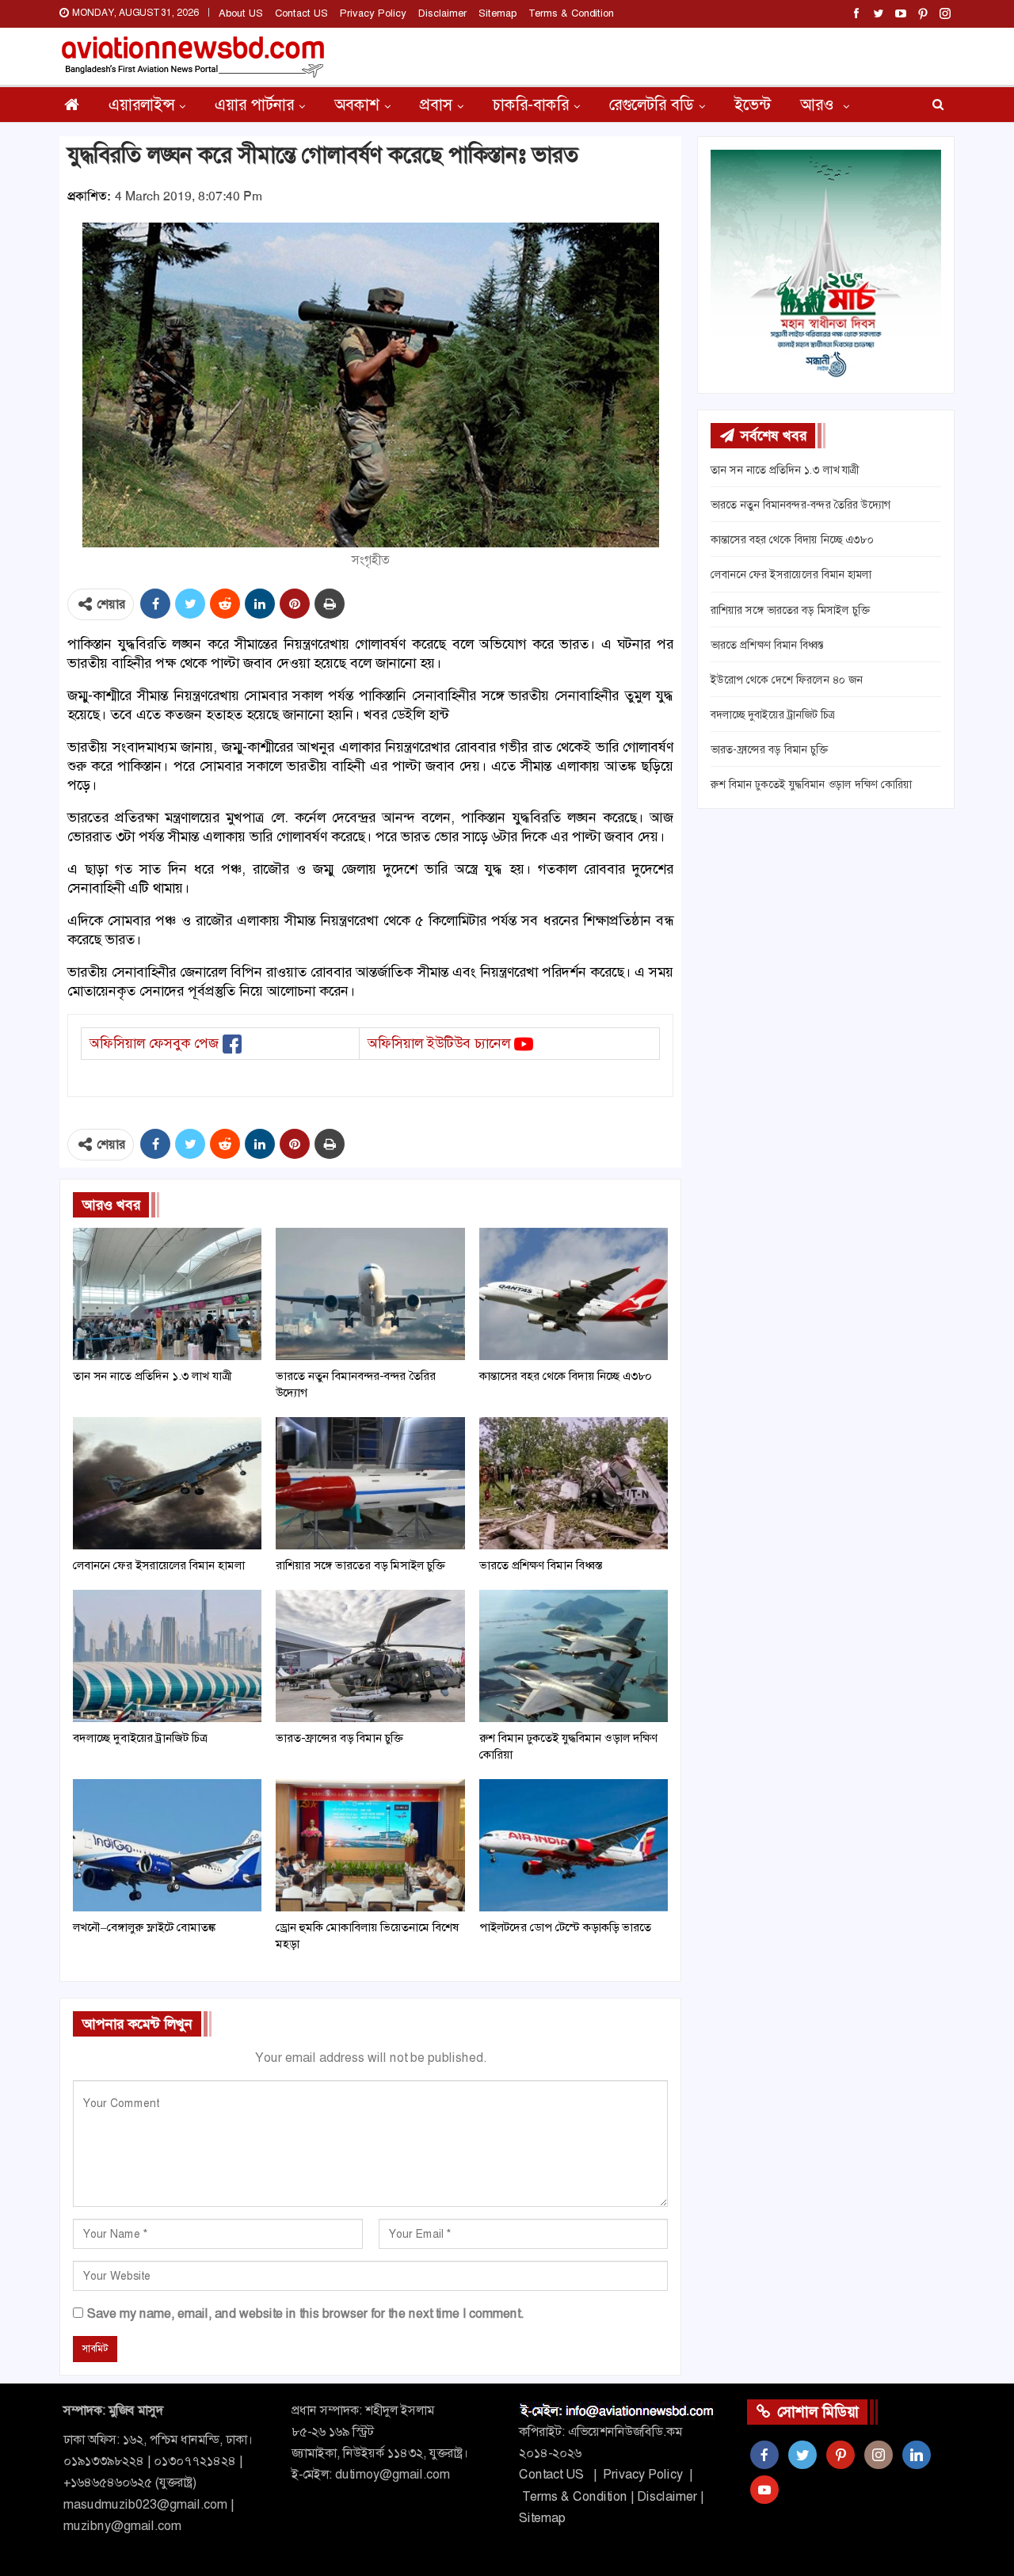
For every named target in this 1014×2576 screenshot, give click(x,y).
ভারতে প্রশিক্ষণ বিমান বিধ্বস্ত (767, 645)
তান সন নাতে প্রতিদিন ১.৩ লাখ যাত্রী (785, 470)
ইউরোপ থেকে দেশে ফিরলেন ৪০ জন (787, 680)
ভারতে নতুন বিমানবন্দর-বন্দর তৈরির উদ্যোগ (801, 505)
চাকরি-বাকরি (531, 105)
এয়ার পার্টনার (254, 105)
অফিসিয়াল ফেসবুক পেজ (154, 1043)
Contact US (301, 13)
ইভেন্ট (753, 105)
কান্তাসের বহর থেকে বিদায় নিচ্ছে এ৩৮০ (792, 539)
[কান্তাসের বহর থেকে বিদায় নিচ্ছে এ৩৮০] (574, 1294)
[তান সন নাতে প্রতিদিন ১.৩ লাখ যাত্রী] (167, 1294)
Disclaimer (442, 13)
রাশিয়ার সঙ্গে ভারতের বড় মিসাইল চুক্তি (790, 610)
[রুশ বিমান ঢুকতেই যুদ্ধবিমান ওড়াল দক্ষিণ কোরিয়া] (574, 1656)
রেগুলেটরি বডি (652, 105)
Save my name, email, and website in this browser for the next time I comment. (305, 2313)
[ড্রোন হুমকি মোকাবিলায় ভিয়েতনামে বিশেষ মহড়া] (370, 1845)
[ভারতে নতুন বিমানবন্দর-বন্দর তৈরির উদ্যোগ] (370, 1294)
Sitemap (497, 13)
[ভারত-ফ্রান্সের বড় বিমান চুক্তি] (370, 1656)
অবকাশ (357, 105)
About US (241, 13)
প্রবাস (436, 105)
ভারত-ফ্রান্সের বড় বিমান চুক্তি (769, 749)
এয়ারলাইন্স (141, 105)
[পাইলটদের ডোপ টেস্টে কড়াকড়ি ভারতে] (574, 1845)
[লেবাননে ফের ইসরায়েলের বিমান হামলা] (167, 1483)
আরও (819, 105)
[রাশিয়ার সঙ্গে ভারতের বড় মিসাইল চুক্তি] (370, 1483)
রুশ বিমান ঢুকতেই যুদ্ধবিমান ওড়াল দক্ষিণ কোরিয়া (811, 784)
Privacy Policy (373, 13)
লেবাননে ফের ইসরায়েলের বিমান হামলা (791, 574)
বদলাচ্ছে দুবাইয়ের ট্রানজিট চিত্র (773, 714)
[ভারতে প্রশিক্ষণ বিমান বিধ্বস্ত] (574, 1483)
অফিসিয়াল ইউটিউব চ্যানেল (439, 1043)
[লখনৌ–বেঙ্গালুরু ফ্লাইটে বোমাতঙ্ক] (167, 1845)
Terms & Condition (571, 13)
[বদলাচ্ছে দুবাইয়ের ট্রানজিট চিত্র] (167, 1656)
